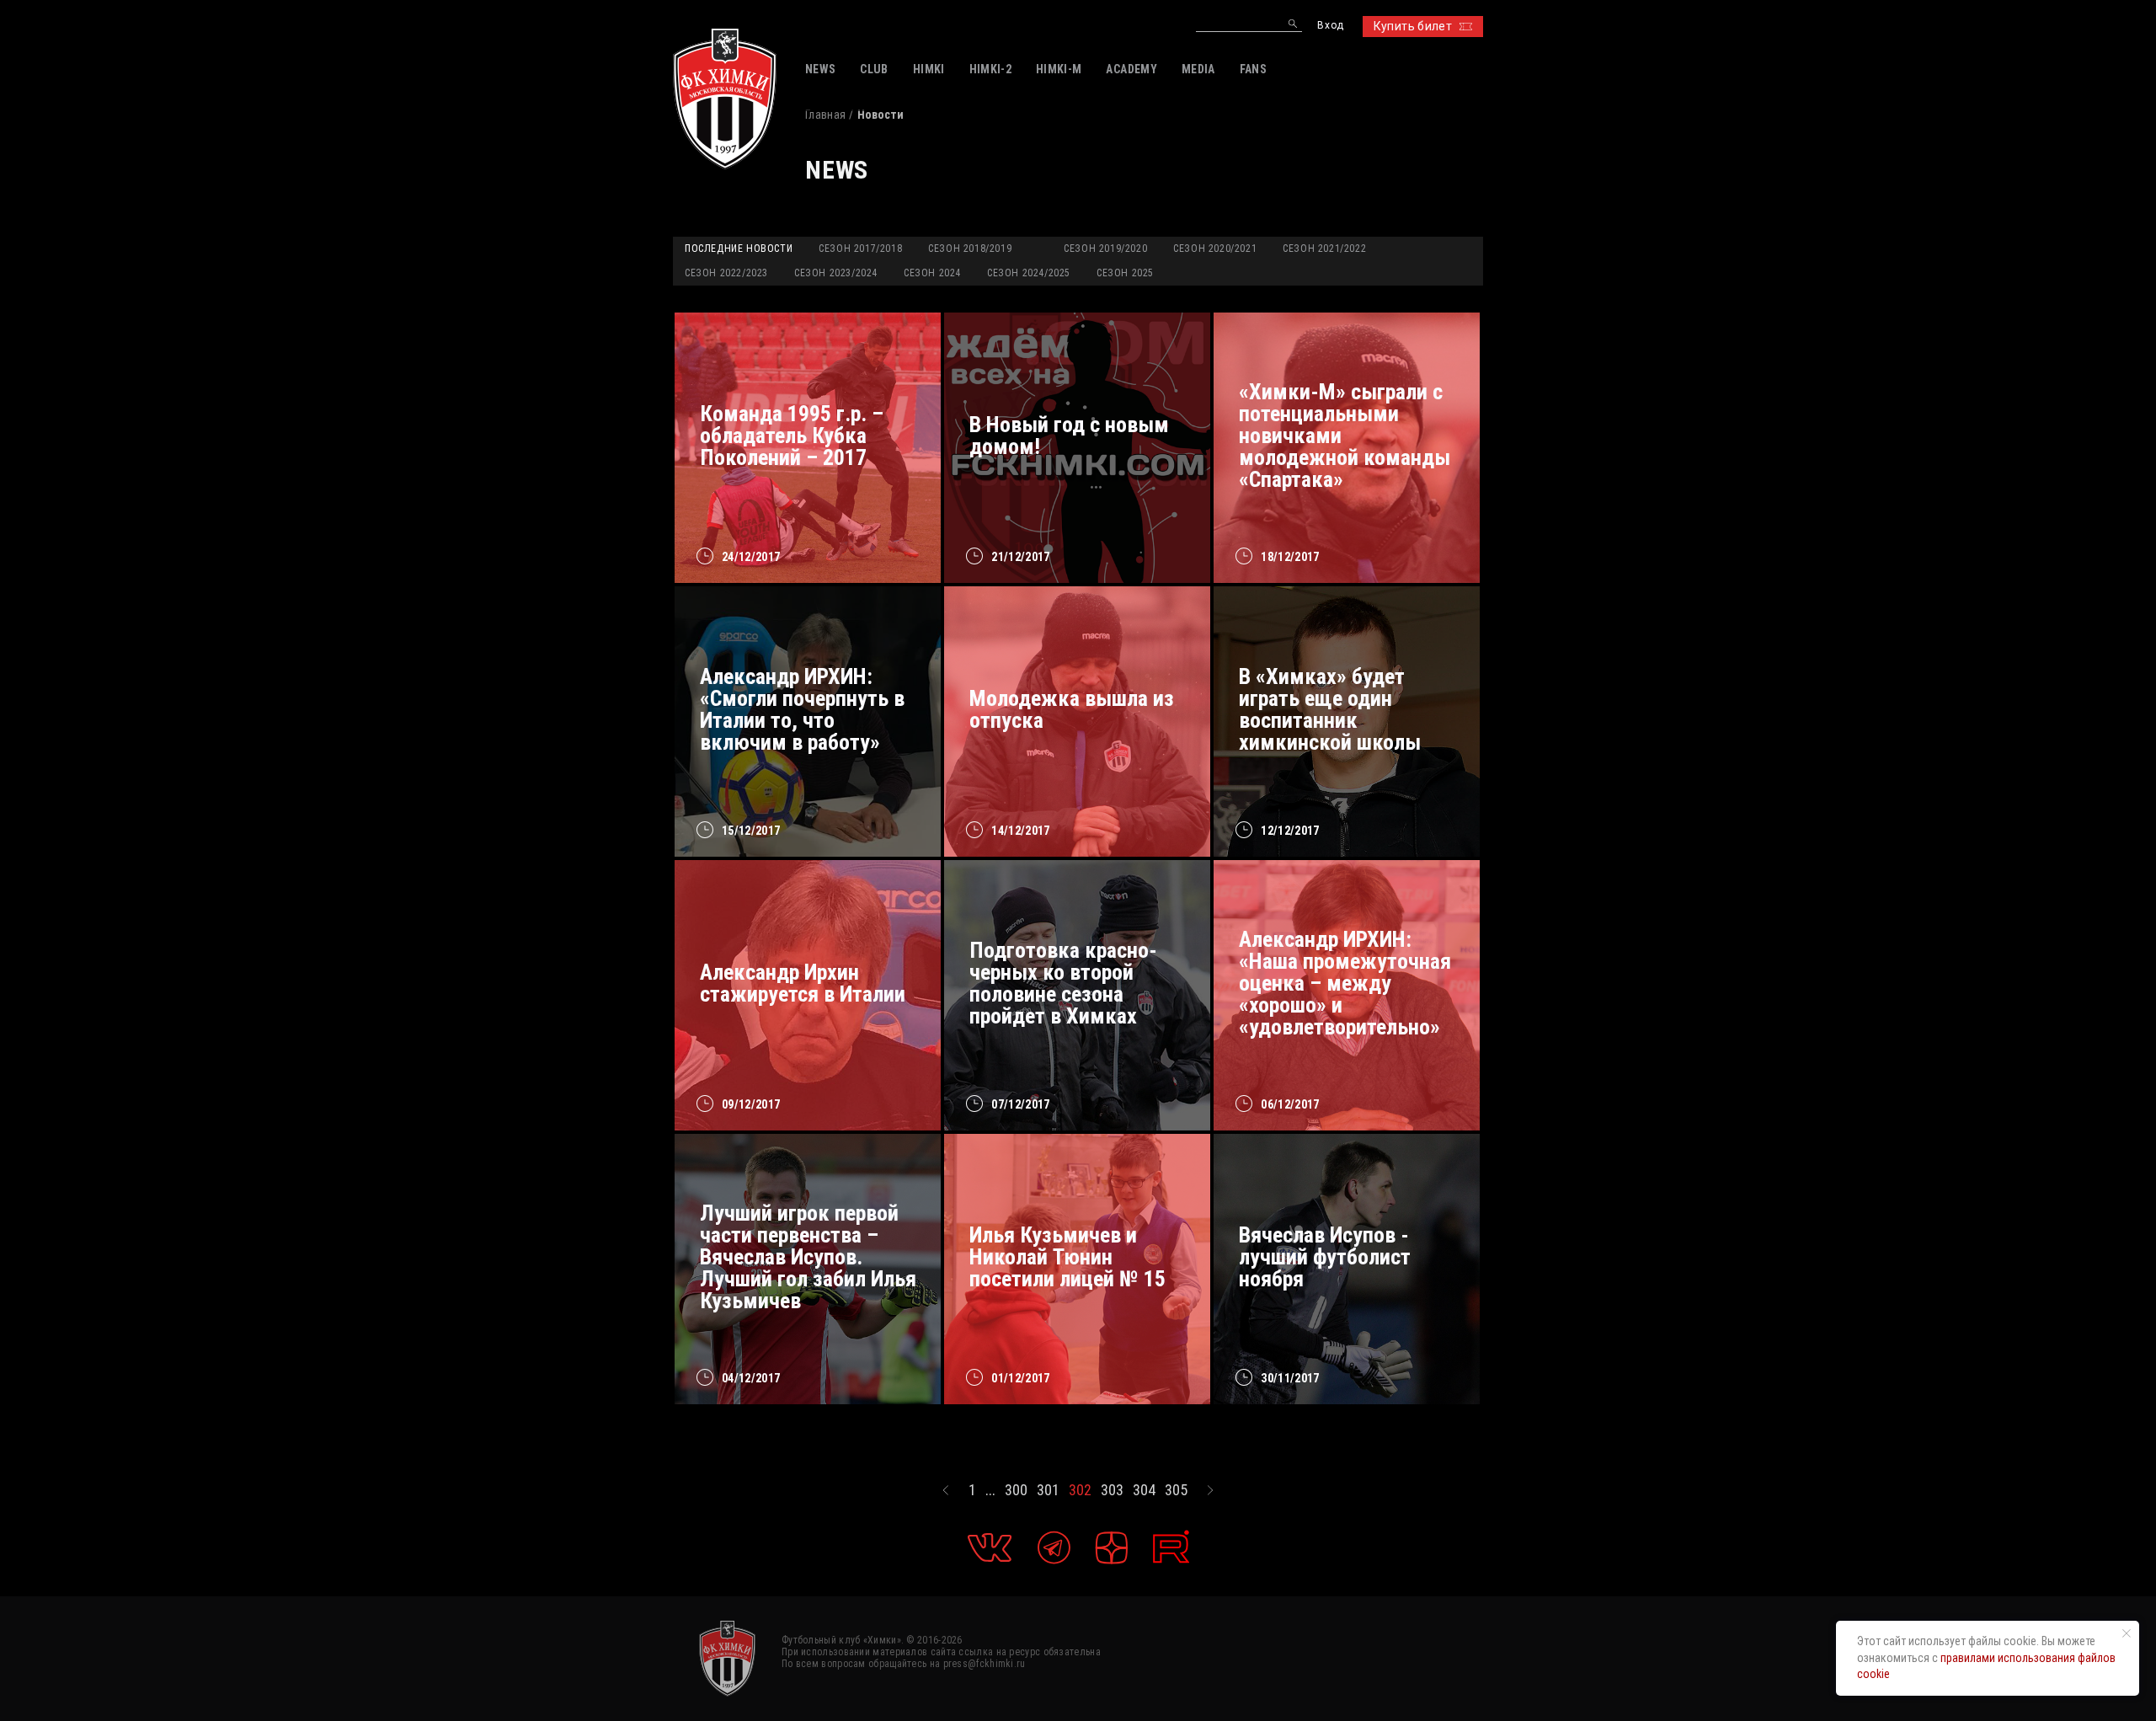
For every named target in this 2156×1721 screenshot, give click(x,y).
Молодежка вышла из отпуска (1072, 709)
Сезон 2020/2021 (1215, 249)
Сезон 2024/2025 (1029, 273)
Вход (1330, 26)
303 (1112, 1490)
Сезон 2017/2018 (860, 249)
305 (1176, 1490)
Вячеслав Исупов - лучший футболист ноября (1325, 1257)
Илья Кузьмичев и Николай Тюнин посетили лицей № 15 (1067, 1257)
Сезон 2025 (1125, 273)
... (990, 1490)
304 (1144, 1490)
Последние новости (739, 249)
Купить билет (1413, 26)
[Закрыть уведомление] (2127, 1633)
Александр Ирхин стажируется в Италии (803, 983)
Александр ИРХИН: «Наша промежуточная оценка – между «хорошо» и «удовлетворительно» (1345, 983)
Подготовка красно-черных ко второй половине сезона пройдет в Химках (1063, 983)
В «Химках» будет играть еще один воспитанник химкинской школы (1330, 709)
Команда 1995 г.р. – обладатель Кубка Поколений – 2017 (792, 436)
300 (1016, 1490)
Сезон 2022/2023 (726, 273)
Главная (825, 115)
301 (1048, 1490)
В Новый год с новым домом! (1069, 436)
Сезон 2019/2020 (1105, 249)
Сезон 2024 (932, 273)
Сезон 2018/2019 (970, 249)
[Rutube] (1171, 1547)
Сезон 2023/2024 (836, 273)
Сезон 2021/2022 (1324, 249)
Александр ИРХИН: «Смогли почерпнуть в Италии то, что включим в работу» (802, 709)
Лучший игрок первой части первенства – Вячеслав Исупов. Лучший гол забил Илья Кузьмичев (808, 1257)
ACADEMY (1131, 69)
